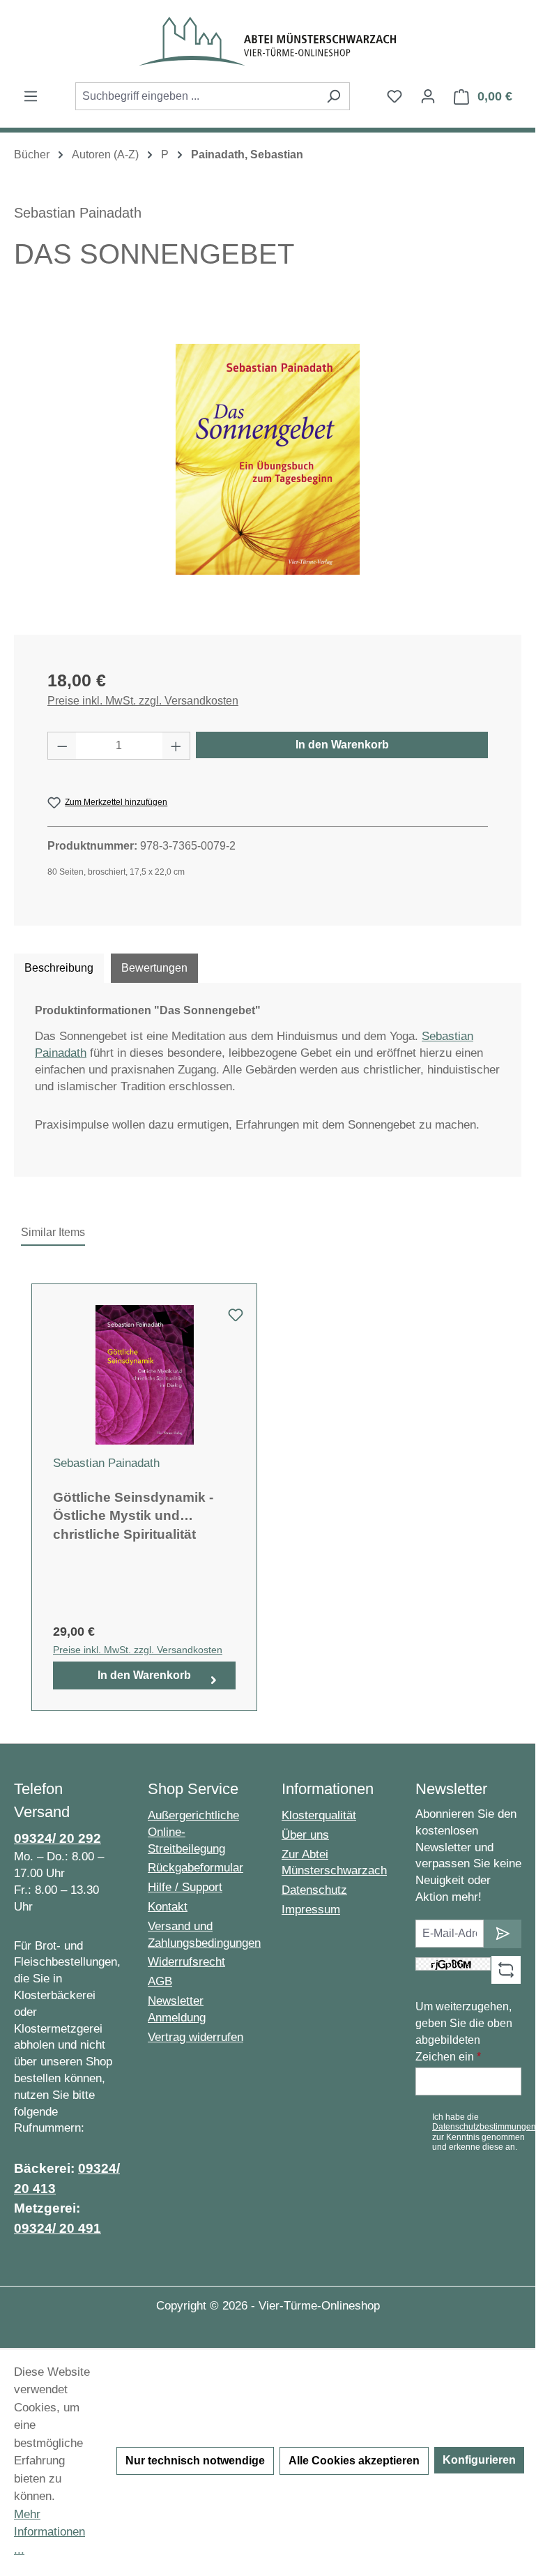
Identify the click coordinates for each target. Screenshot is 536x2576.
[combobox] (197, 96)
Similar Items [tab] (53, 1232)
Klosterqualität (319, 1815)
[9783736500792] (268, 459)
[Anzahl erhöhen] (176, 746)
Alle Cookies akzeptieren (354, 2461)
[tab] (59, 968)
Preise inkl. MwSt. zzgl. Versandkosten (143, 701)
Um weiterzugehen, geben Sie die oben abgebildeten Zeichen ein (464, 2032)
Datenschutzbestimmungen (484, 2127)
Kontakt (168, 1907)
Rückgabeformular (196, 1868)
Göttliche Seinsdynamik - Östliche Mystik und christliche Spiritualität (133, 1516)
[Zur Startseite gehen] (268, 41)
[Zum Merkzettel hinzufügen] (236, 1319)
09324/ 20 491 (58, 2228)
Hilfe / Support (185, 1887)
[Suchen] (334, 96)
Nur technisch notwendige (195, 2461)
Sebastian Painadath (78, 213)
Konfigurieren (479, 2460)
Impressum (311, 1910)
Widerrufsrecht (186, 1962)
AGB (160, 1981)
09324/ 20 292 (58, 1838)
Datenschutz (314, 1890)
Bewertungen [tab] (154, 968)
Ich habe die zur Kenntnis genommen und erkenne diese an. (484, 2132)
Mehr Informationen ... (49, 2532)
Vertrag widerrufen (196, 2037)
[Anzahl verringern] (62, 746)
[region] (268, 460)
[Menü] (31, 96)
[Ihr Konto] (428, 96)
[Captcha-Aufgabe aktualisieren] (506, 1970)
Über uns (305, 1835)
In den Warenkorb (342, 745)
